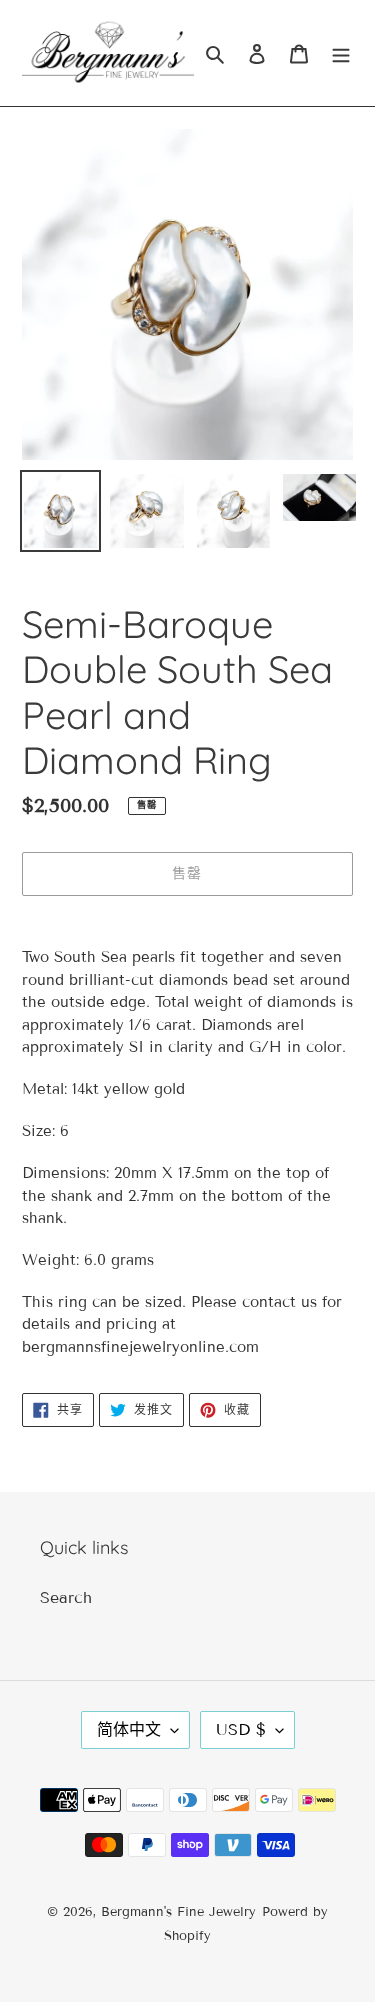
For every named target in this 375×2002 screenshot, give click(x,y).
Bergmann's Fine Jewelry (178, 1912)
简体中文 (129, 1729)
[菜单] (341, 53)
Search (66, 1597)
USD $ (241, 1729)
